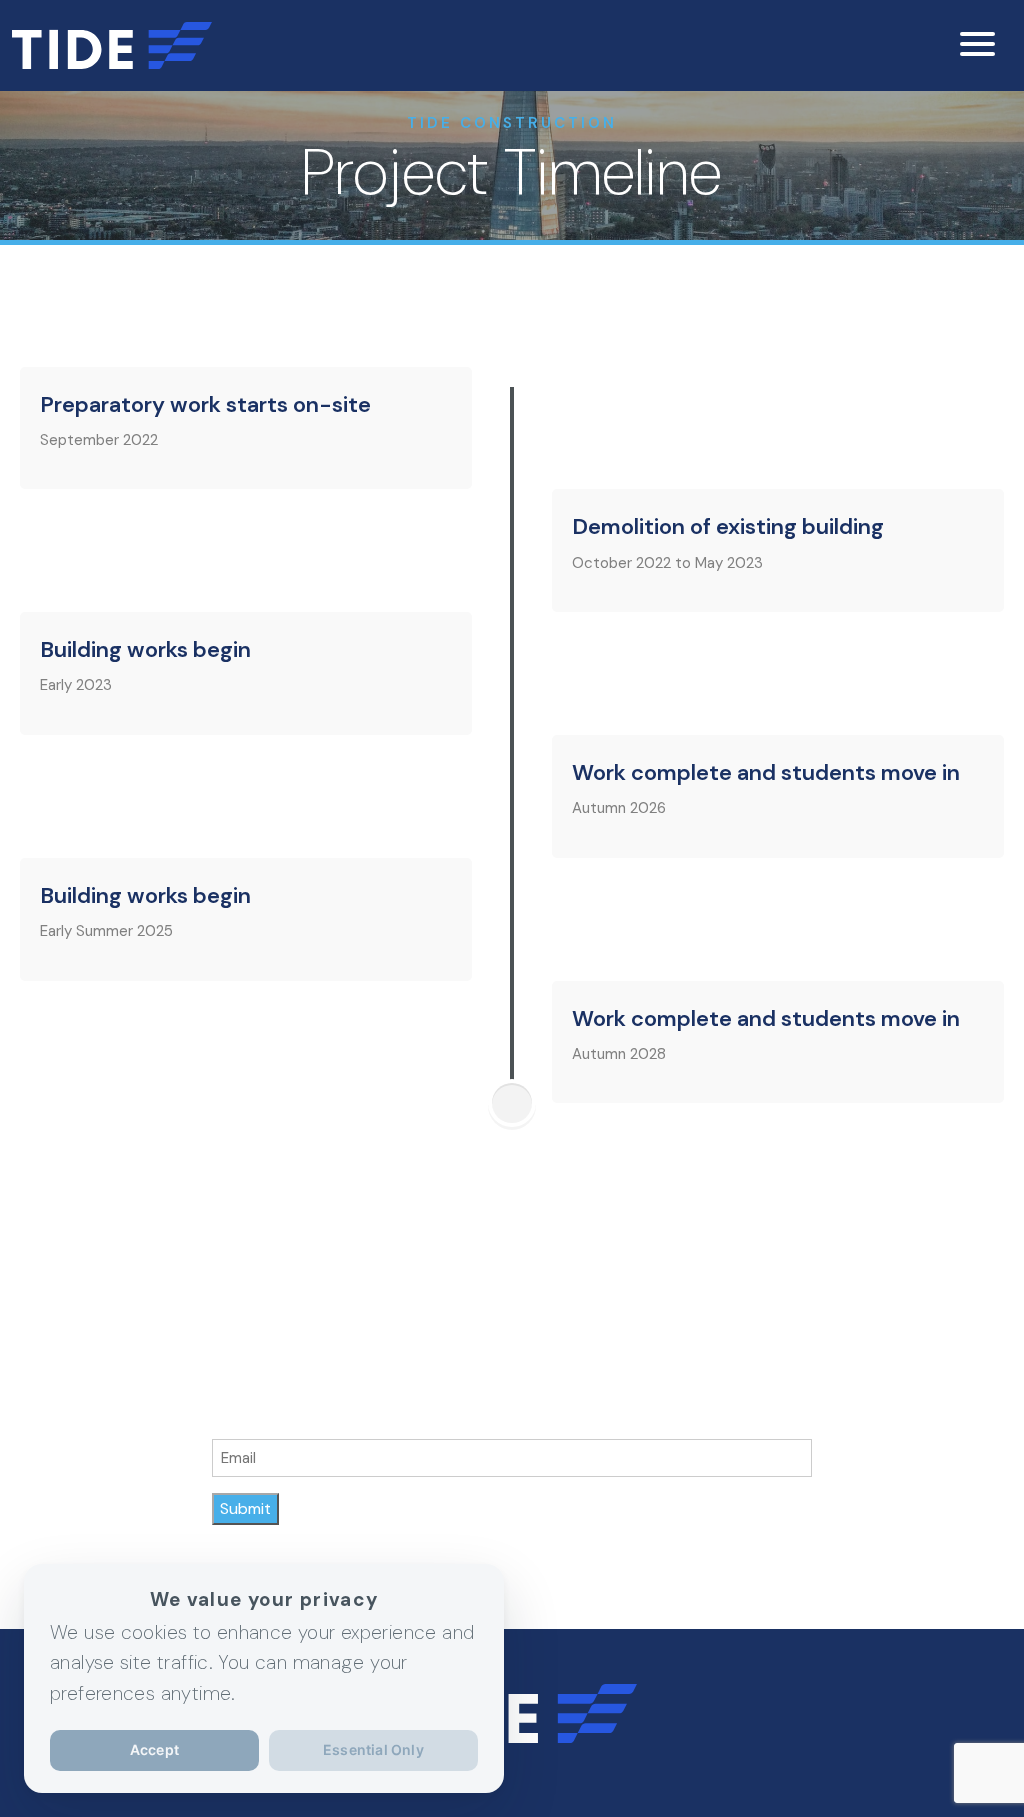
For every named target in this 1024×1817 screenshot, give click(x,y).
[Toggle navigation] (980, 45)
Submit (245, 1508)
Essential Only (373, 1749)
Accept (154, 1749)
